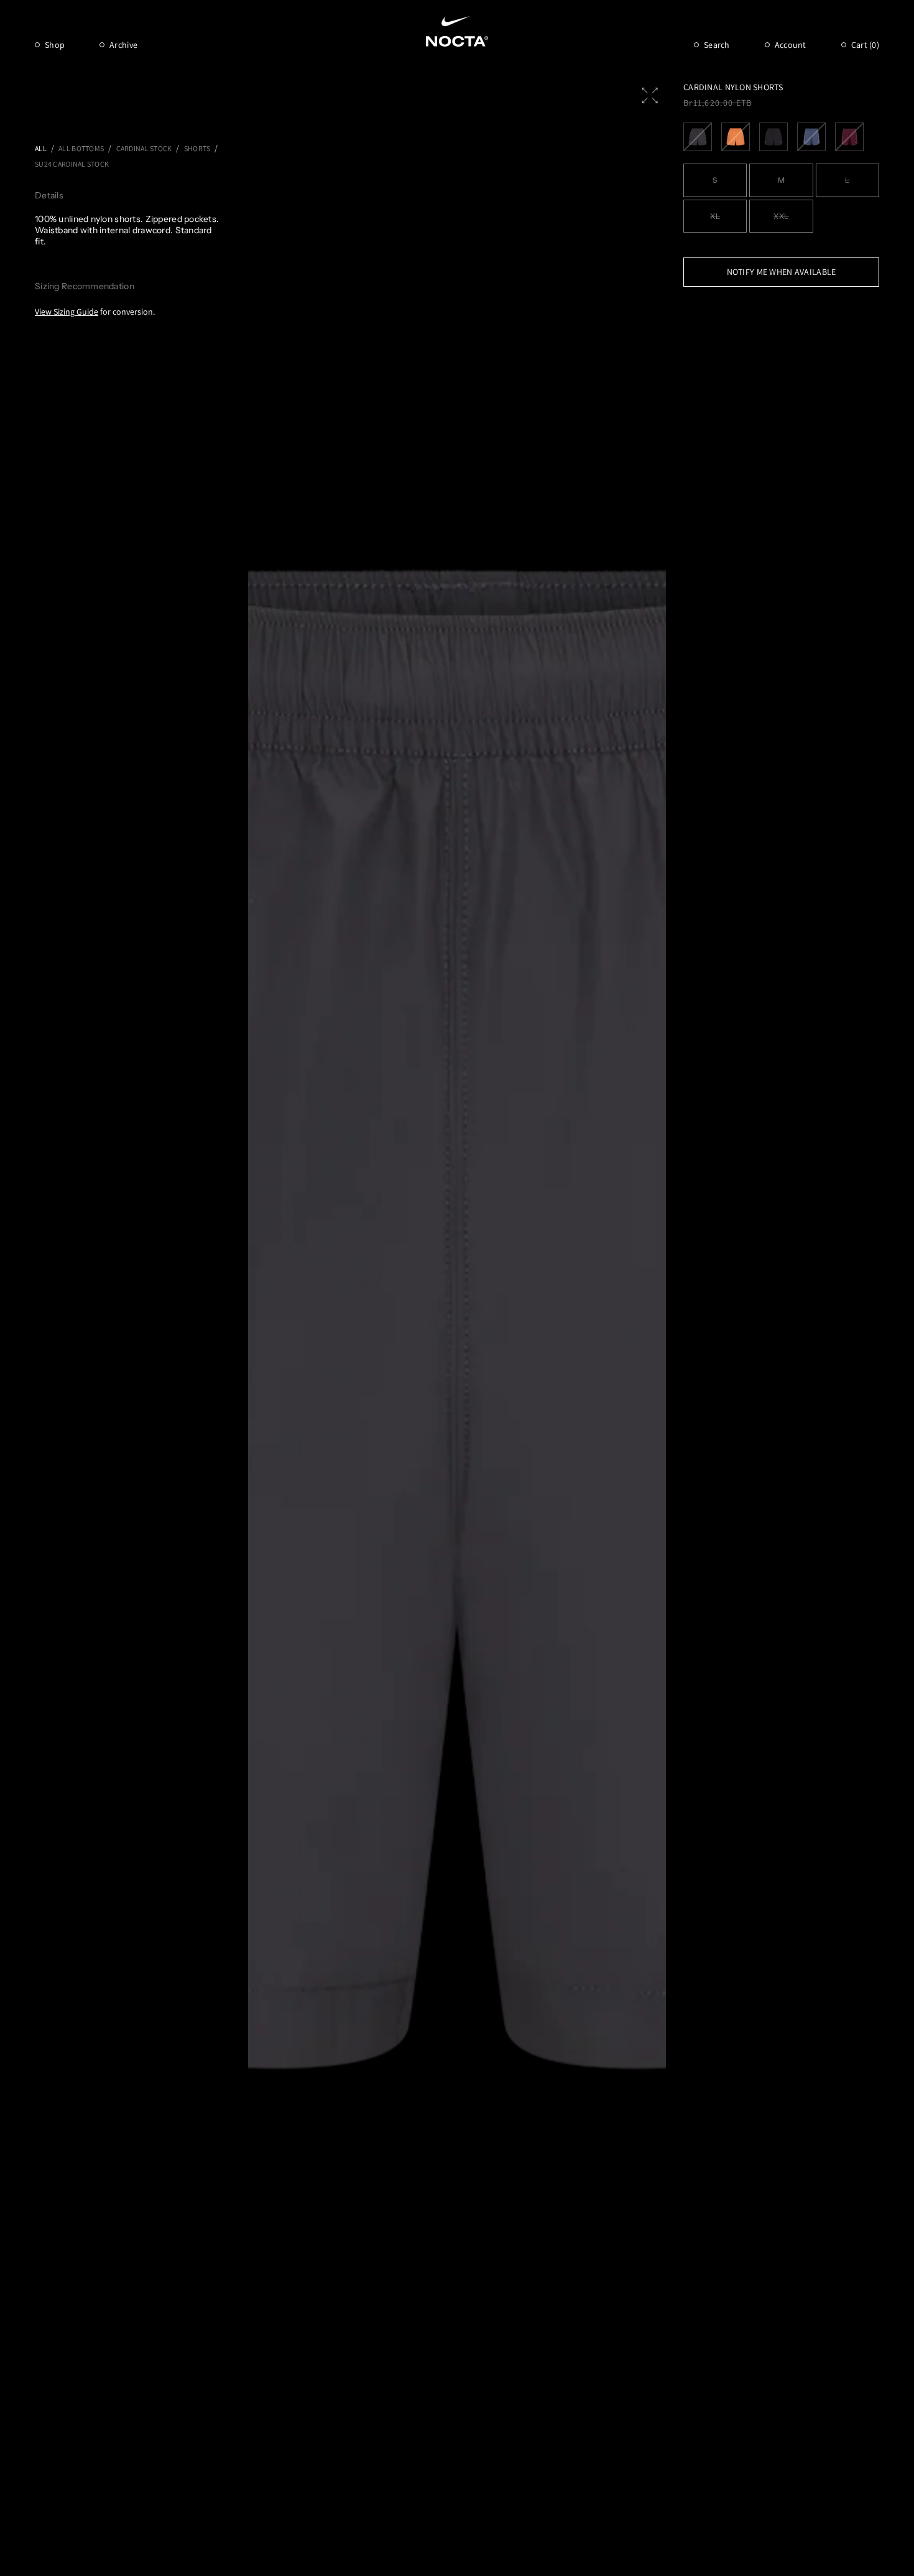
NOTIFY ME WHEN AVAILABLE (782, 272)
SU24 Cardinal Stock (72, 164)
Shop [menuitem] (55, 45)
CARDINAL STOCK (144, 148)
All (41, 148)
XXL (781, 216)
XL (715, 216)
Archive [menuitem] (123, 45)
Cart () (865, 45)
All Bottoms (81, 148)
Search (717, 45)
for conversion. (95, 312)
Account (791, 45)
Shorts (197, 148)
